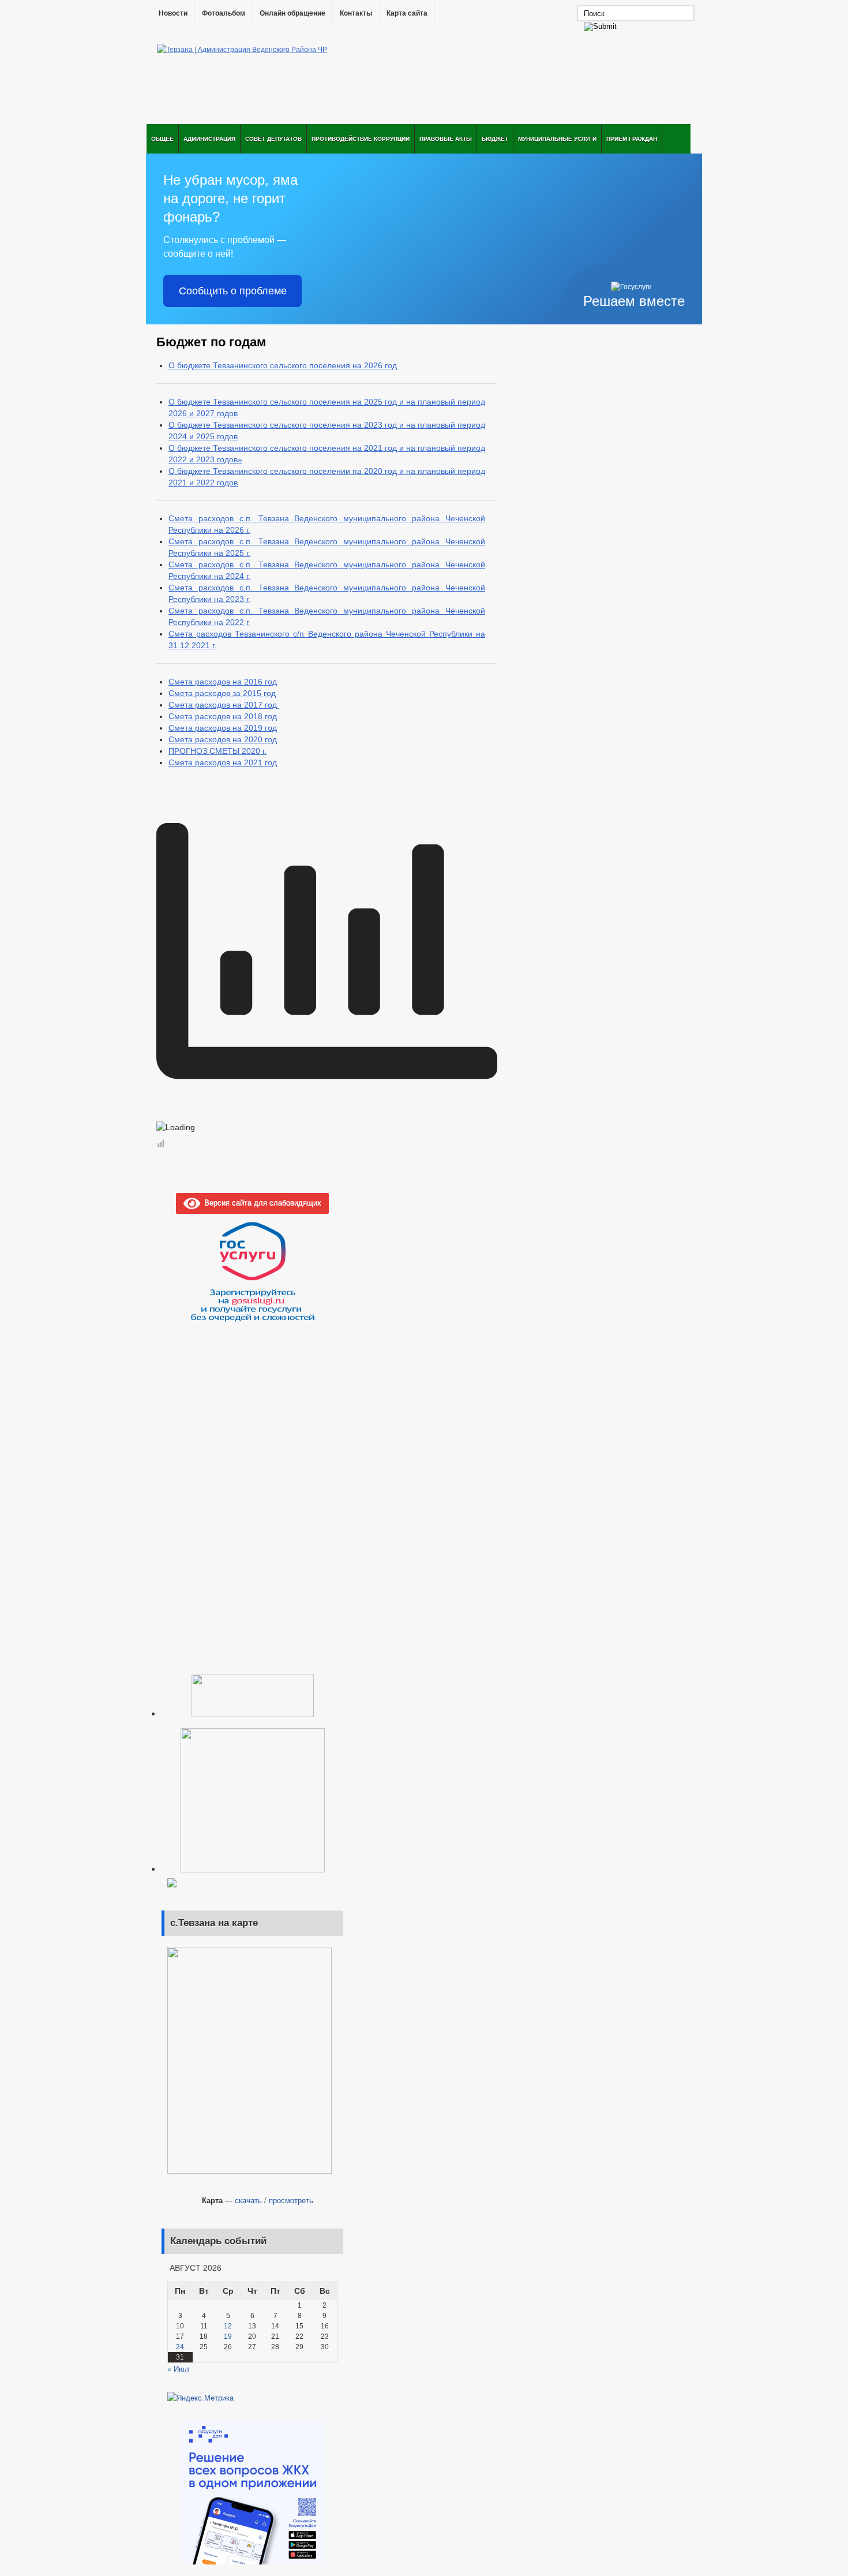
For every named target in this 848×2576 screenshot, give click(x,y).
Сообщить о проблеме (233, 291)
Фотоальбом (224, 13)
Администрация (209, 139)
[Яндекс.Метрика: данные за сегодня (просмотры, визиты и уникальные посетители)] (200, 2398)
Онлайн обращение (292, 13)
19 (228, 2336)
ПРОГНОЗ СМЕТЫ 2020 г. (217, 751)
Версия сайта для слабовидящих (261, 1202)
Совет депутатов (273, 139)
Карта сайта (407, 13)
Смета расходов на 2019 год (223, 728)
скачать (248, 2200)
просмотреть (291, 2200)
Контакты (356, 13)
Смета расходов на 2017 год (224, 705)
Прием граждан (632, 139)
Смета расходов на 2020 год (223, 739)
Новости (173, 13)
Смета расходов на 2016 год (223, 682)
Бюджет (495, 139)
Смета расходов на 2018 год (223, 716)
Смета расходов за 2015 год (222, 693)
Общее (162, 139)
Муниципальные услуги (557, 139)
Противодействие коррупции (361, 139)
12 (228, 2326)
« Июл (178, 2369)
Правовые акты (446, 139)
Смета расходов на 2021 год (223, 762)
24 (180, 2347)
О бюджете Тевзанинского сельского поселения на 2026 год (283, 365)
